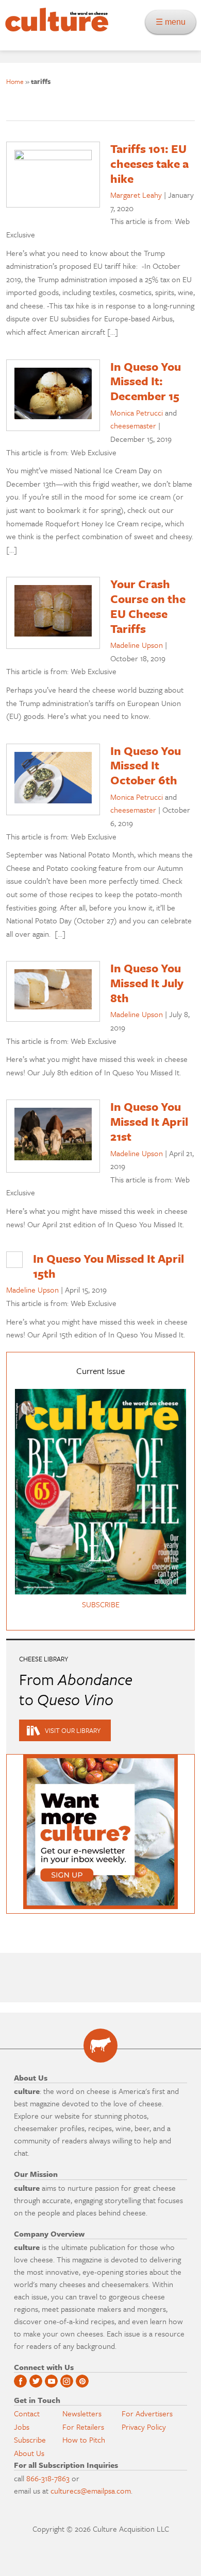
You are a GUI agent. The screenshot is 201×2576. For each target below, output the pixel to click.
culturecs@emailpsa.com (91, 2491)
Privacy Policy (144, 2427)
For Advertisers (147, 2413)
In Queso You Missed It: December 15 (146, 381)
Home (15, 81)
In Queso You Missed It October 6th (146, 766)
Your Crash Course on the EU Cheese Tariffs (148, 606)
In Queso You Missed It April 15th (108, 1266)
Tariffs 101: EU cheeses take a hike (149, 164)
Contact (27, 2413)
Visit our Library (73, 1730)
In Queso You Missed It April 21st (149, 1121)
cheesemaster (133, 425)
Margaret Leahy (136, 195)
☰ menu (174, 22)
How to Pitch (84, 2440)
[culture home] (54, 29)
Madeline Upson (137, 645)
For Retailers (83, 2427)
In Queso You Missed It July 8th (147, 983)
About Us (29, 2453)
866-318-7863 (48, 2478)
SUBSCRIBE (101, 1604)
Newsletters (82, 2413)
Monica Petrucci (137, 413)
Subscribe (30, 2440)
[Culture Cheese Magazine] (100, 2046)
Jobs (22, 2427)
